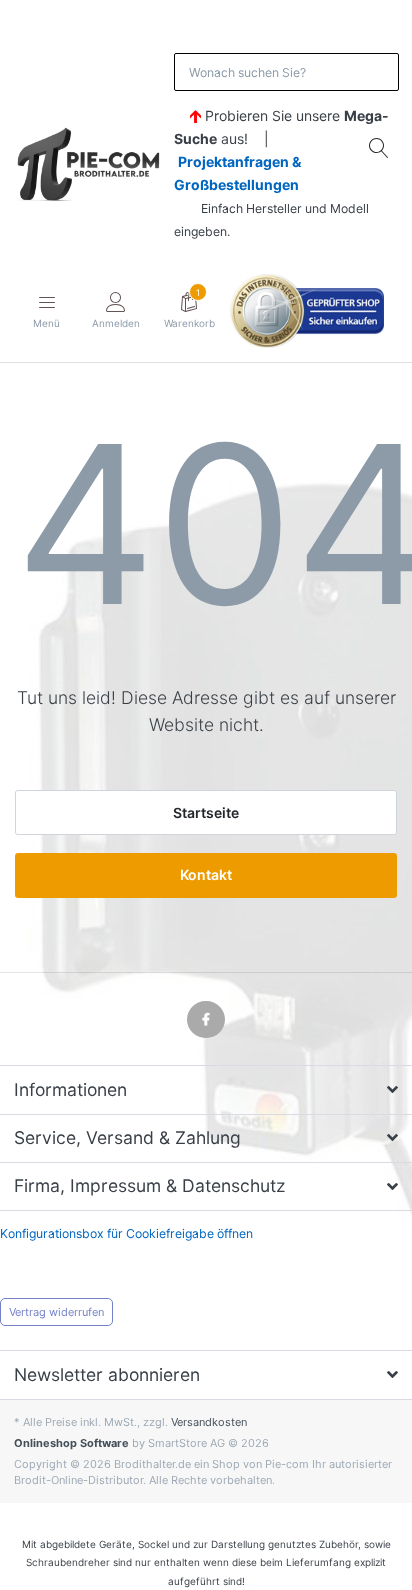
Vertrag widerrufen (56, 1312)
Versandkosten (209, 1422)
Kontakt (206, 874)
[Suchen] (380, 148)
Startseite (206, 812)
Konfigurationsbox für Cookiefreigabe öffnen (126, 1233)
